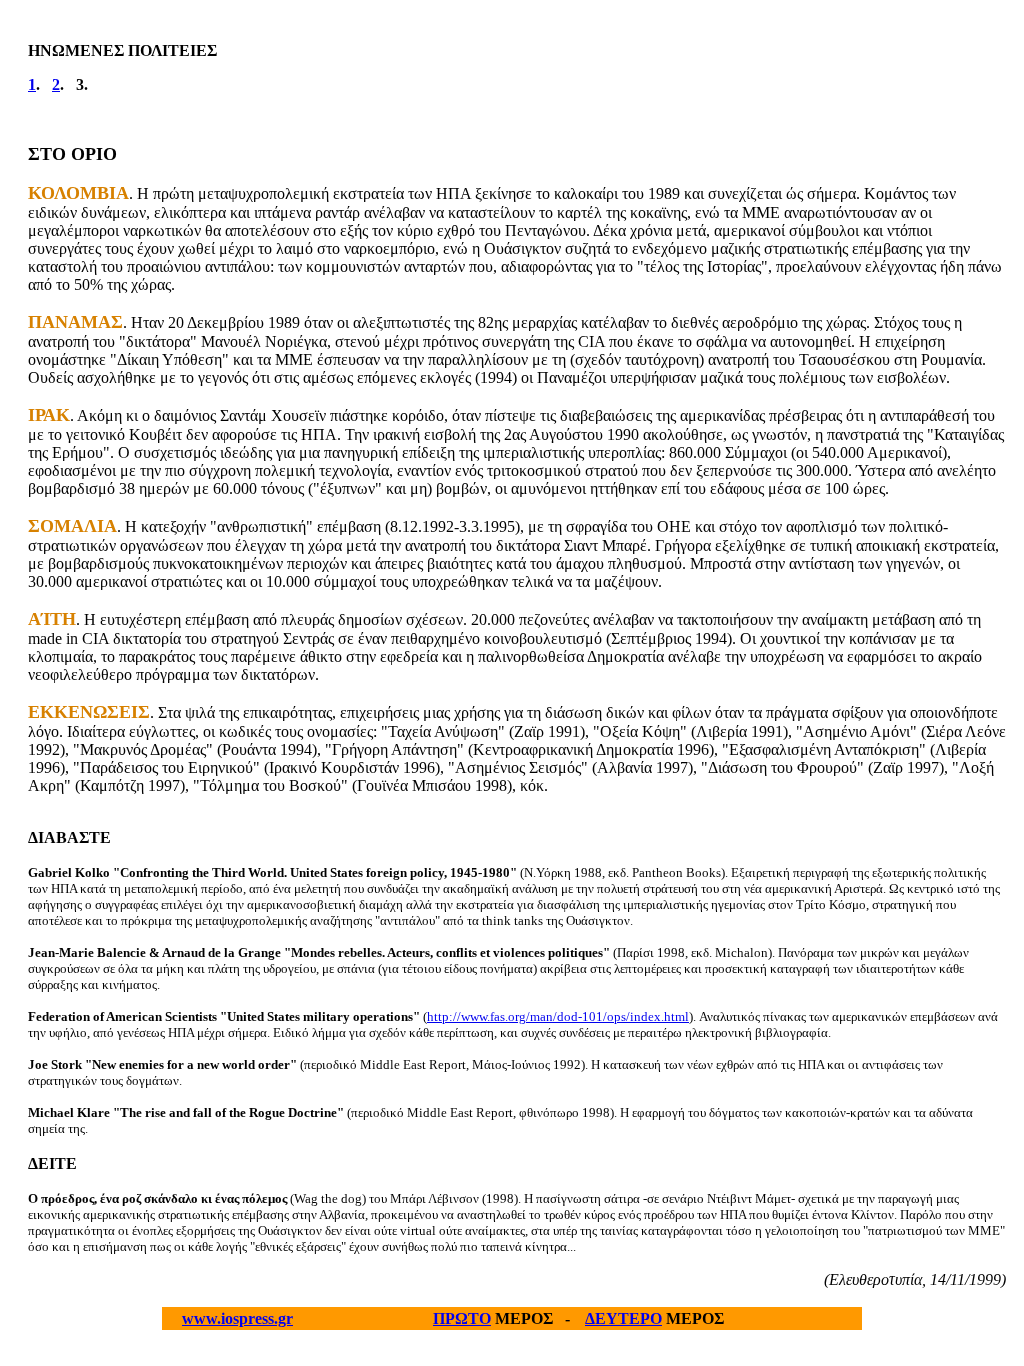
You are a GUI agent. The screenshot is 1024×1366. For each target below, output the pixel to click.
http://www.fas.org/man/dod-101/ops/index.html (558, 1016)
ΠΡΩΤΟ (462, 1318)
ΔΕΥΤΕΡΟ (623, 1318)
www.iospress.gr (237, 1318)
